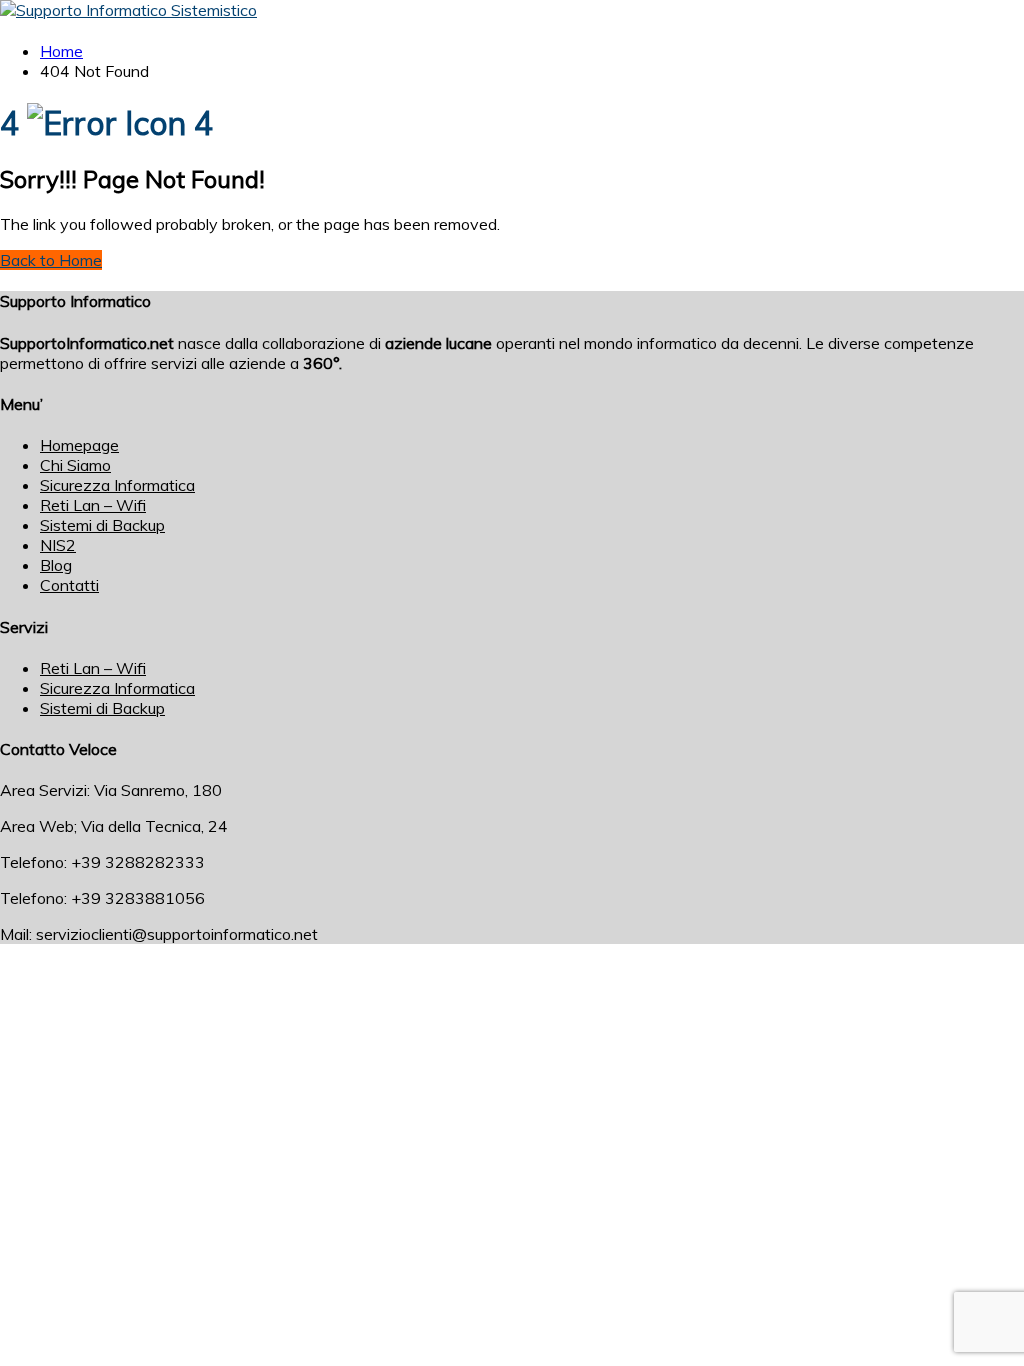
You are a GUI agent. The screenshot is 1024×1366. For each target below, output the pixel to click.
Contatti (69, 585)
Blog (56, 565)
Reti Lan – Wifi (93, 505)
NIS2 (58, 545)
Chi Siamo (75, 465)
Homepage (79, 445)
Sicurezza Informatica (117, 485)
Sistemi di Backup (102, 525)
